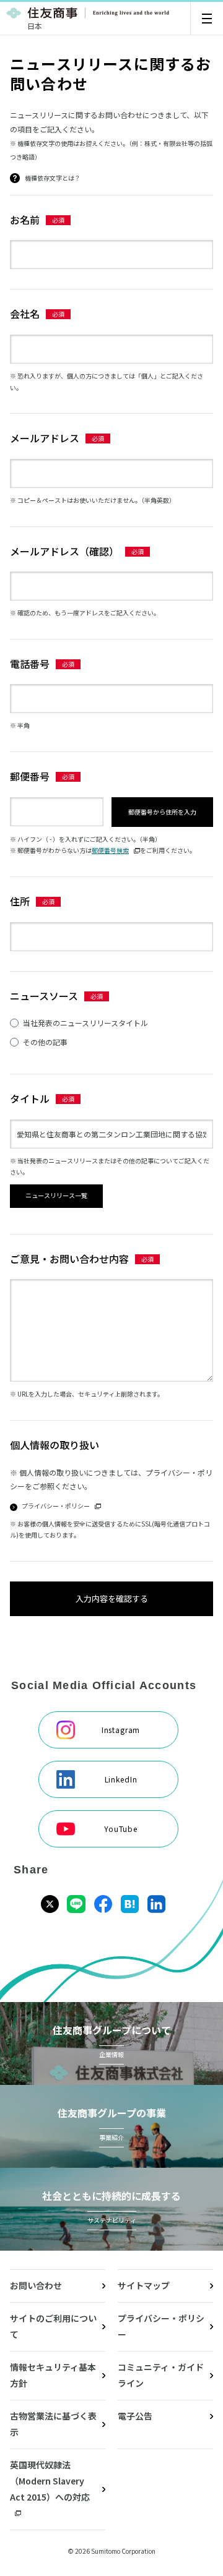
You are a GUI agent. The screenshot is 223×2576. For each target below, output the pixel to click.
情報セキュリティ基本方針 (53, 2375)
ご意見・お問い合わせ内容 (69, 1259)
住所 (20, 901)
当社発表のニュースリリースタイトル (85, 1023)
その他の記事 (45, 1042)
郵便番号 (30, 776)
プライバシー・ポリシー (161, 2326)
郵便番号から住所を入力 (162, 812)
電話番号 (30, 664)
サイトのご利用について (53, 2326)
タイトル (30, 1098)
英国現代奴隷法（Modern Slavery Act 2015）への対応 (50, 2481)
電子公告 (135, 2416)
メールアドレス (45, 438)
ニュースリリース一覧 (56, 1195)
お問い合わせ (36, 2285)
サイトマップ (144, 2285)
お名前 (25, 220)
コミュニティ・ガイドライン (161, 2375)
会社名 (25, 314)
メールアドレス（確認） (64, 551)
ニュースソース (44, 996)
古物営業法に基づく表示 (53, 2424)
